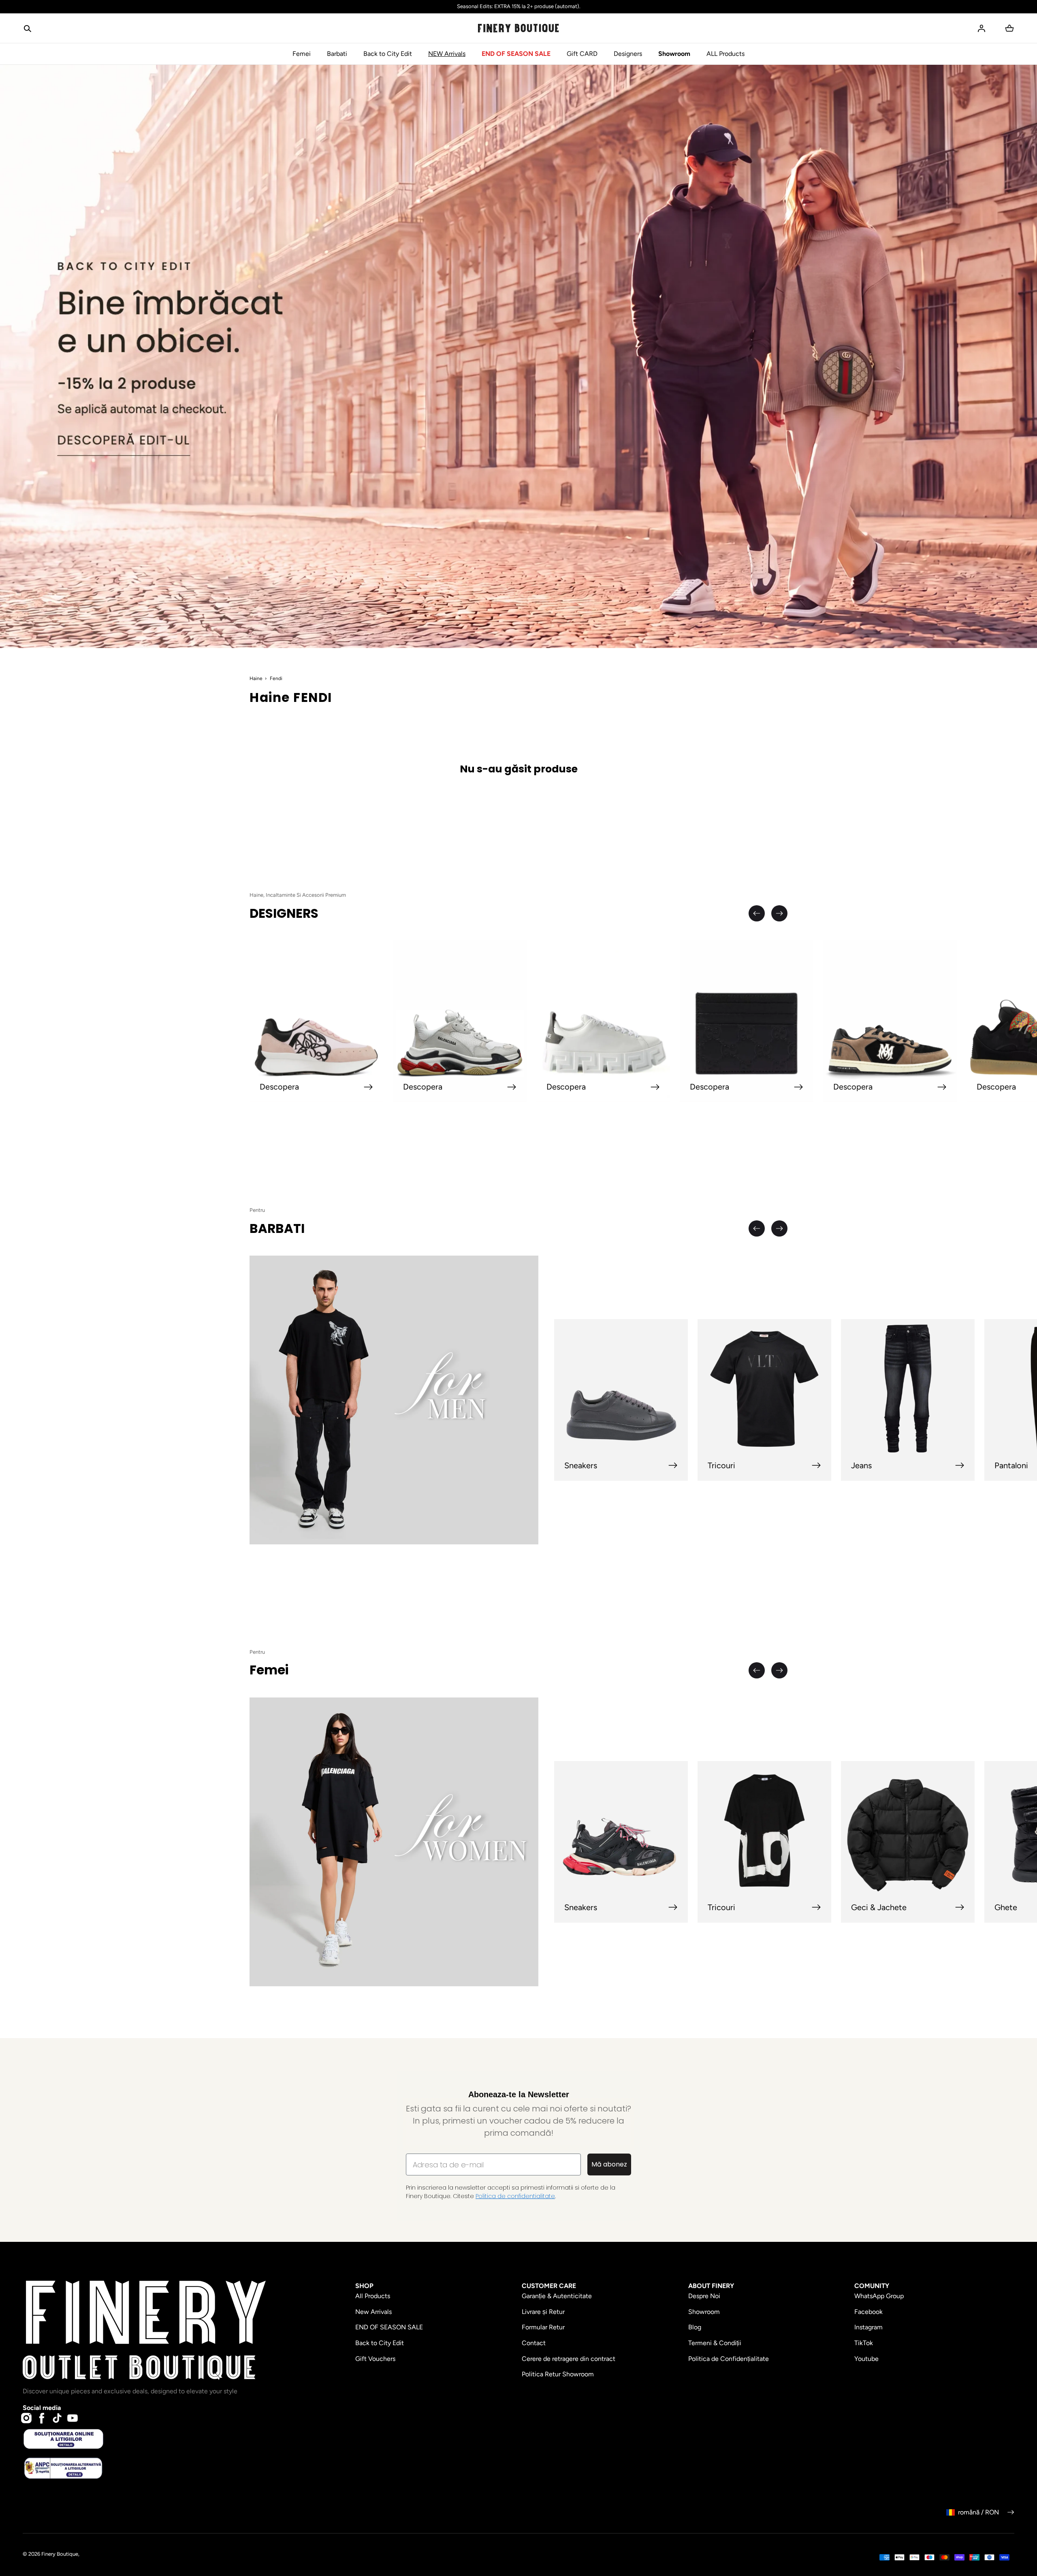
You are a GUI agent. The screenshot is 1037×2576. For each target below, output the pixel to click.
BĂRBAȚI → (419, 1310)
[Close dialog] (326, 1168)
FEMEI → (419, 1338)
